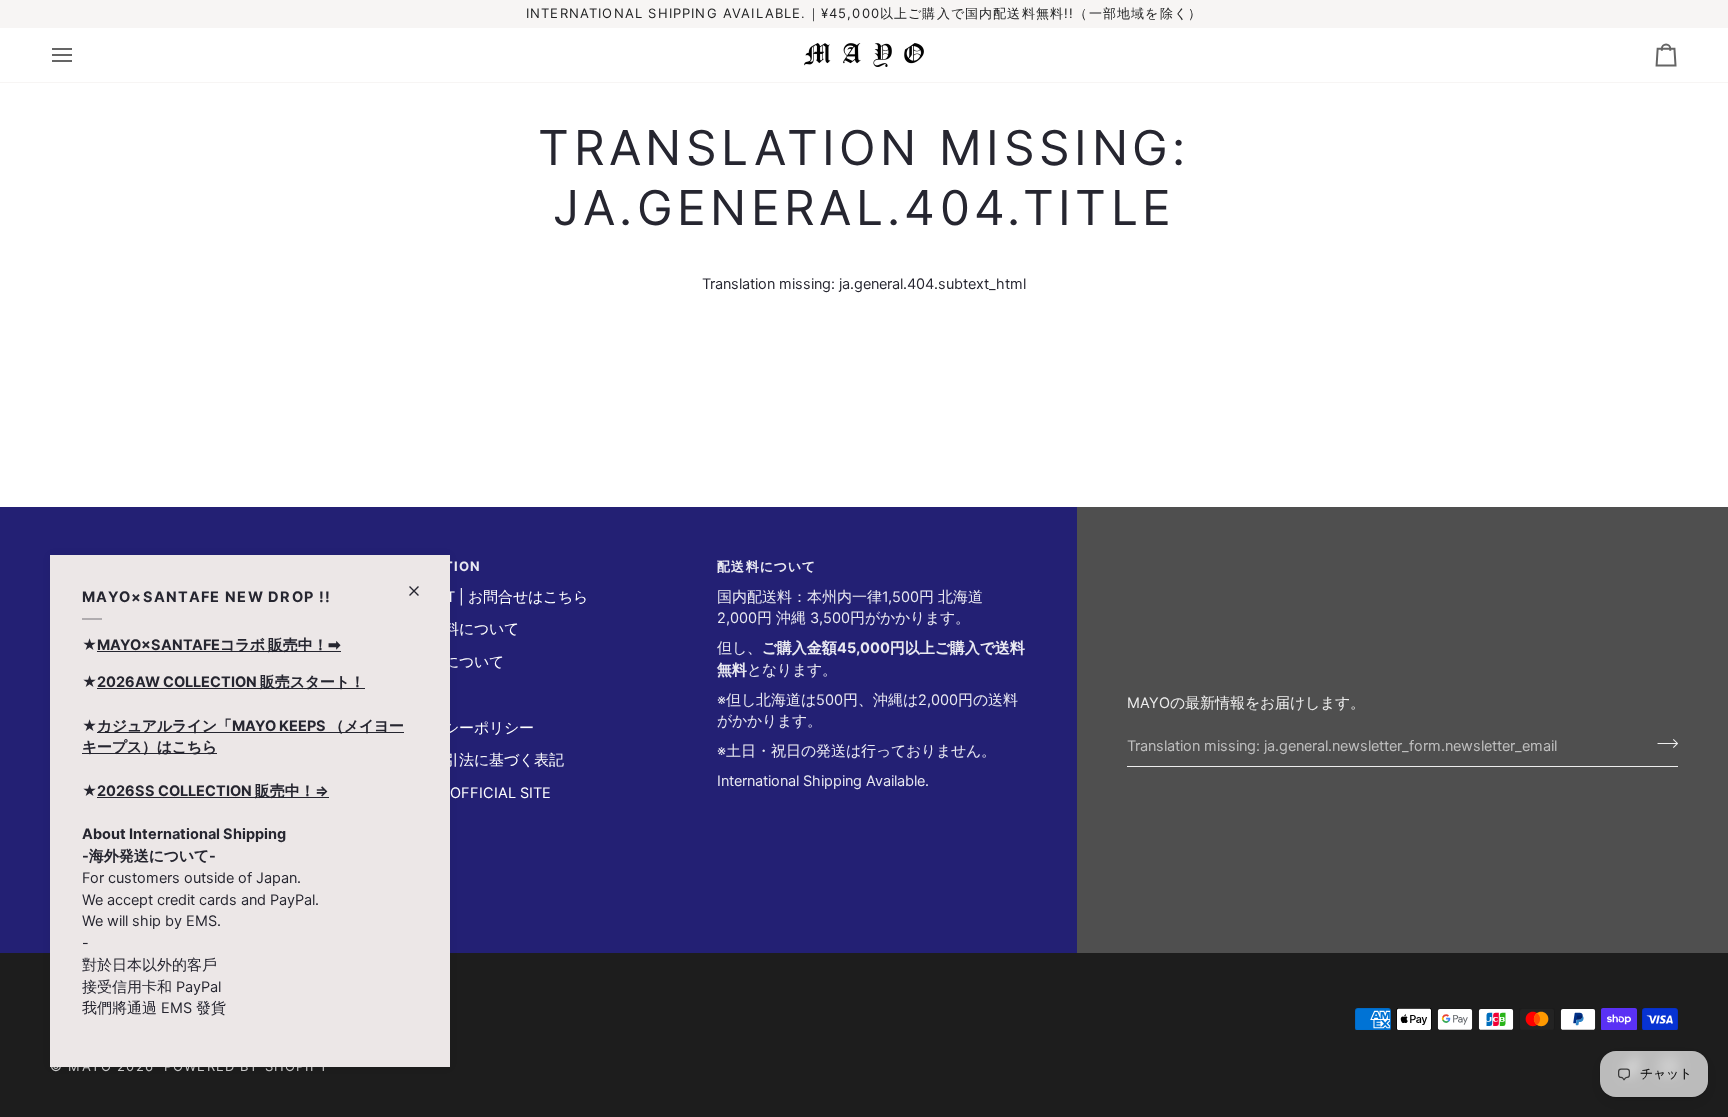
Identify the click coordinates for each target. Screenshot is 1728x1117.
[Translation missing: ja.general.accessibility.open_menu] (80, 55)
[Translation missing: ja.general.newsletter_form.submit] (1661, 743)
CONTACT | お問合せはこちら (486, 597)
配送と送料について (451, 629)
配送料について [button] (766, 566)
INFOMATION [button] (433, 566)
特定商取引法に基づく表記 (474, 760)
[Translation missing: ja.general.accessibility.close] (422, 582)
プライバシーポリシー (459, 728)
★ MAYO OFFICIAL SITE (467, 793)
